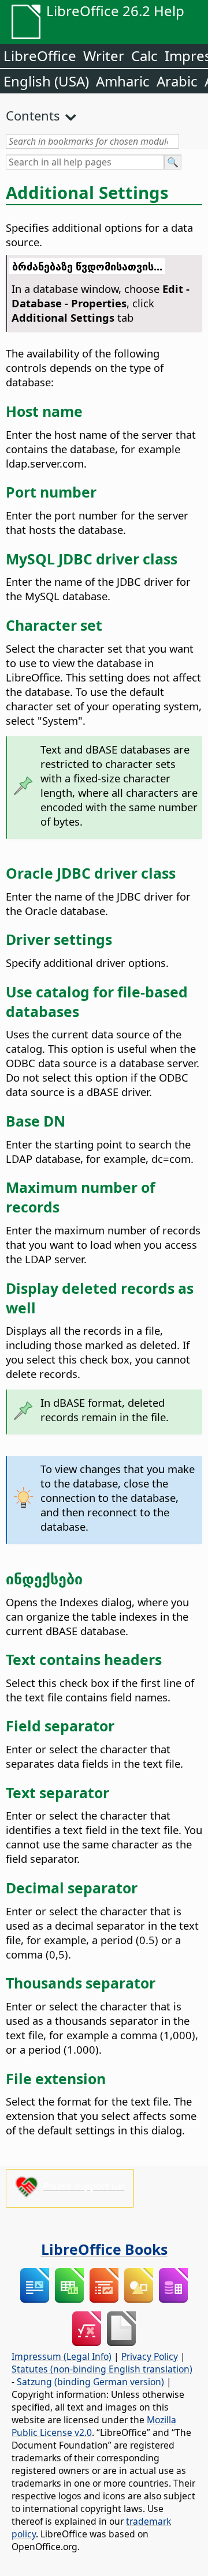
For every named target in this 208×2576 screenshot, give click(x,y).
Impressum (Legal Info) (62, 2356)
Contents (33, 115)
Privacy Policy (150, 2356)
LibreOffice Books (104, 2249)
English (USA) (46, 81)
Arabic (177, 81)
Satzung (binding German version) (90, 2382)
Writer (104, 56)
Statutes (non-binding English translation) (102, 2369)
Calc (144, 56)
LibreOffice (40, 56)
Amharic (123, 81)
